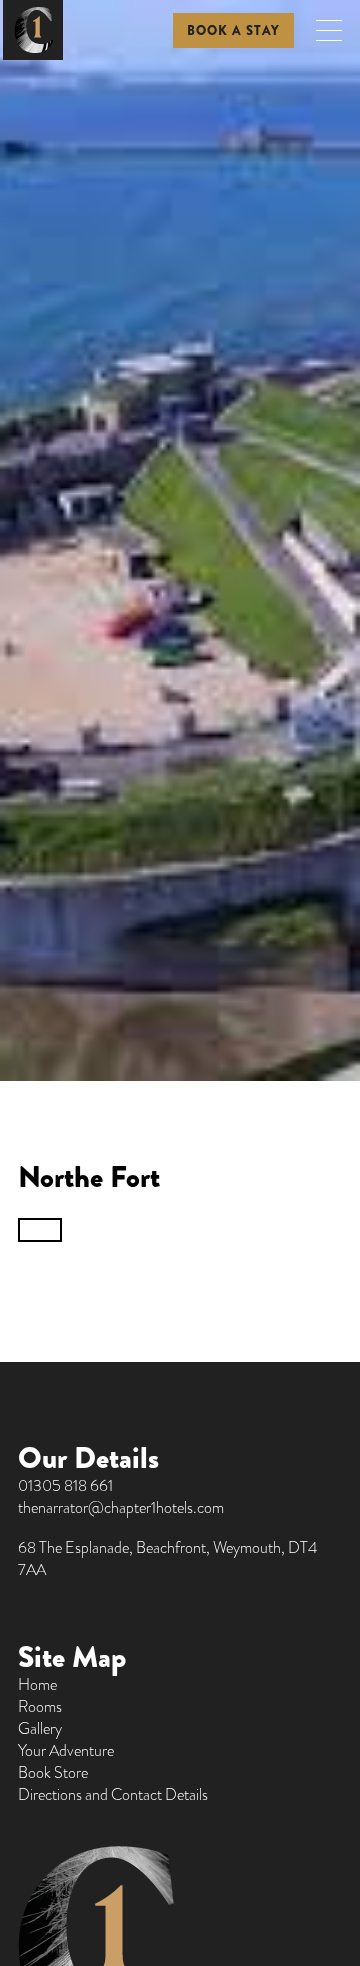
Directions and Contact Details (113, 1795)
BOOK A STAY (233, 30)
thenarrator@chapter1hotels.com (121, 1508)
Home (37, 1685)
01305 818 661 (65, 1486)
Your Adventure (66, 1751)
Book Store (53, 1773)
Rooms (40, 1707)
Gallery (40, 1729)
